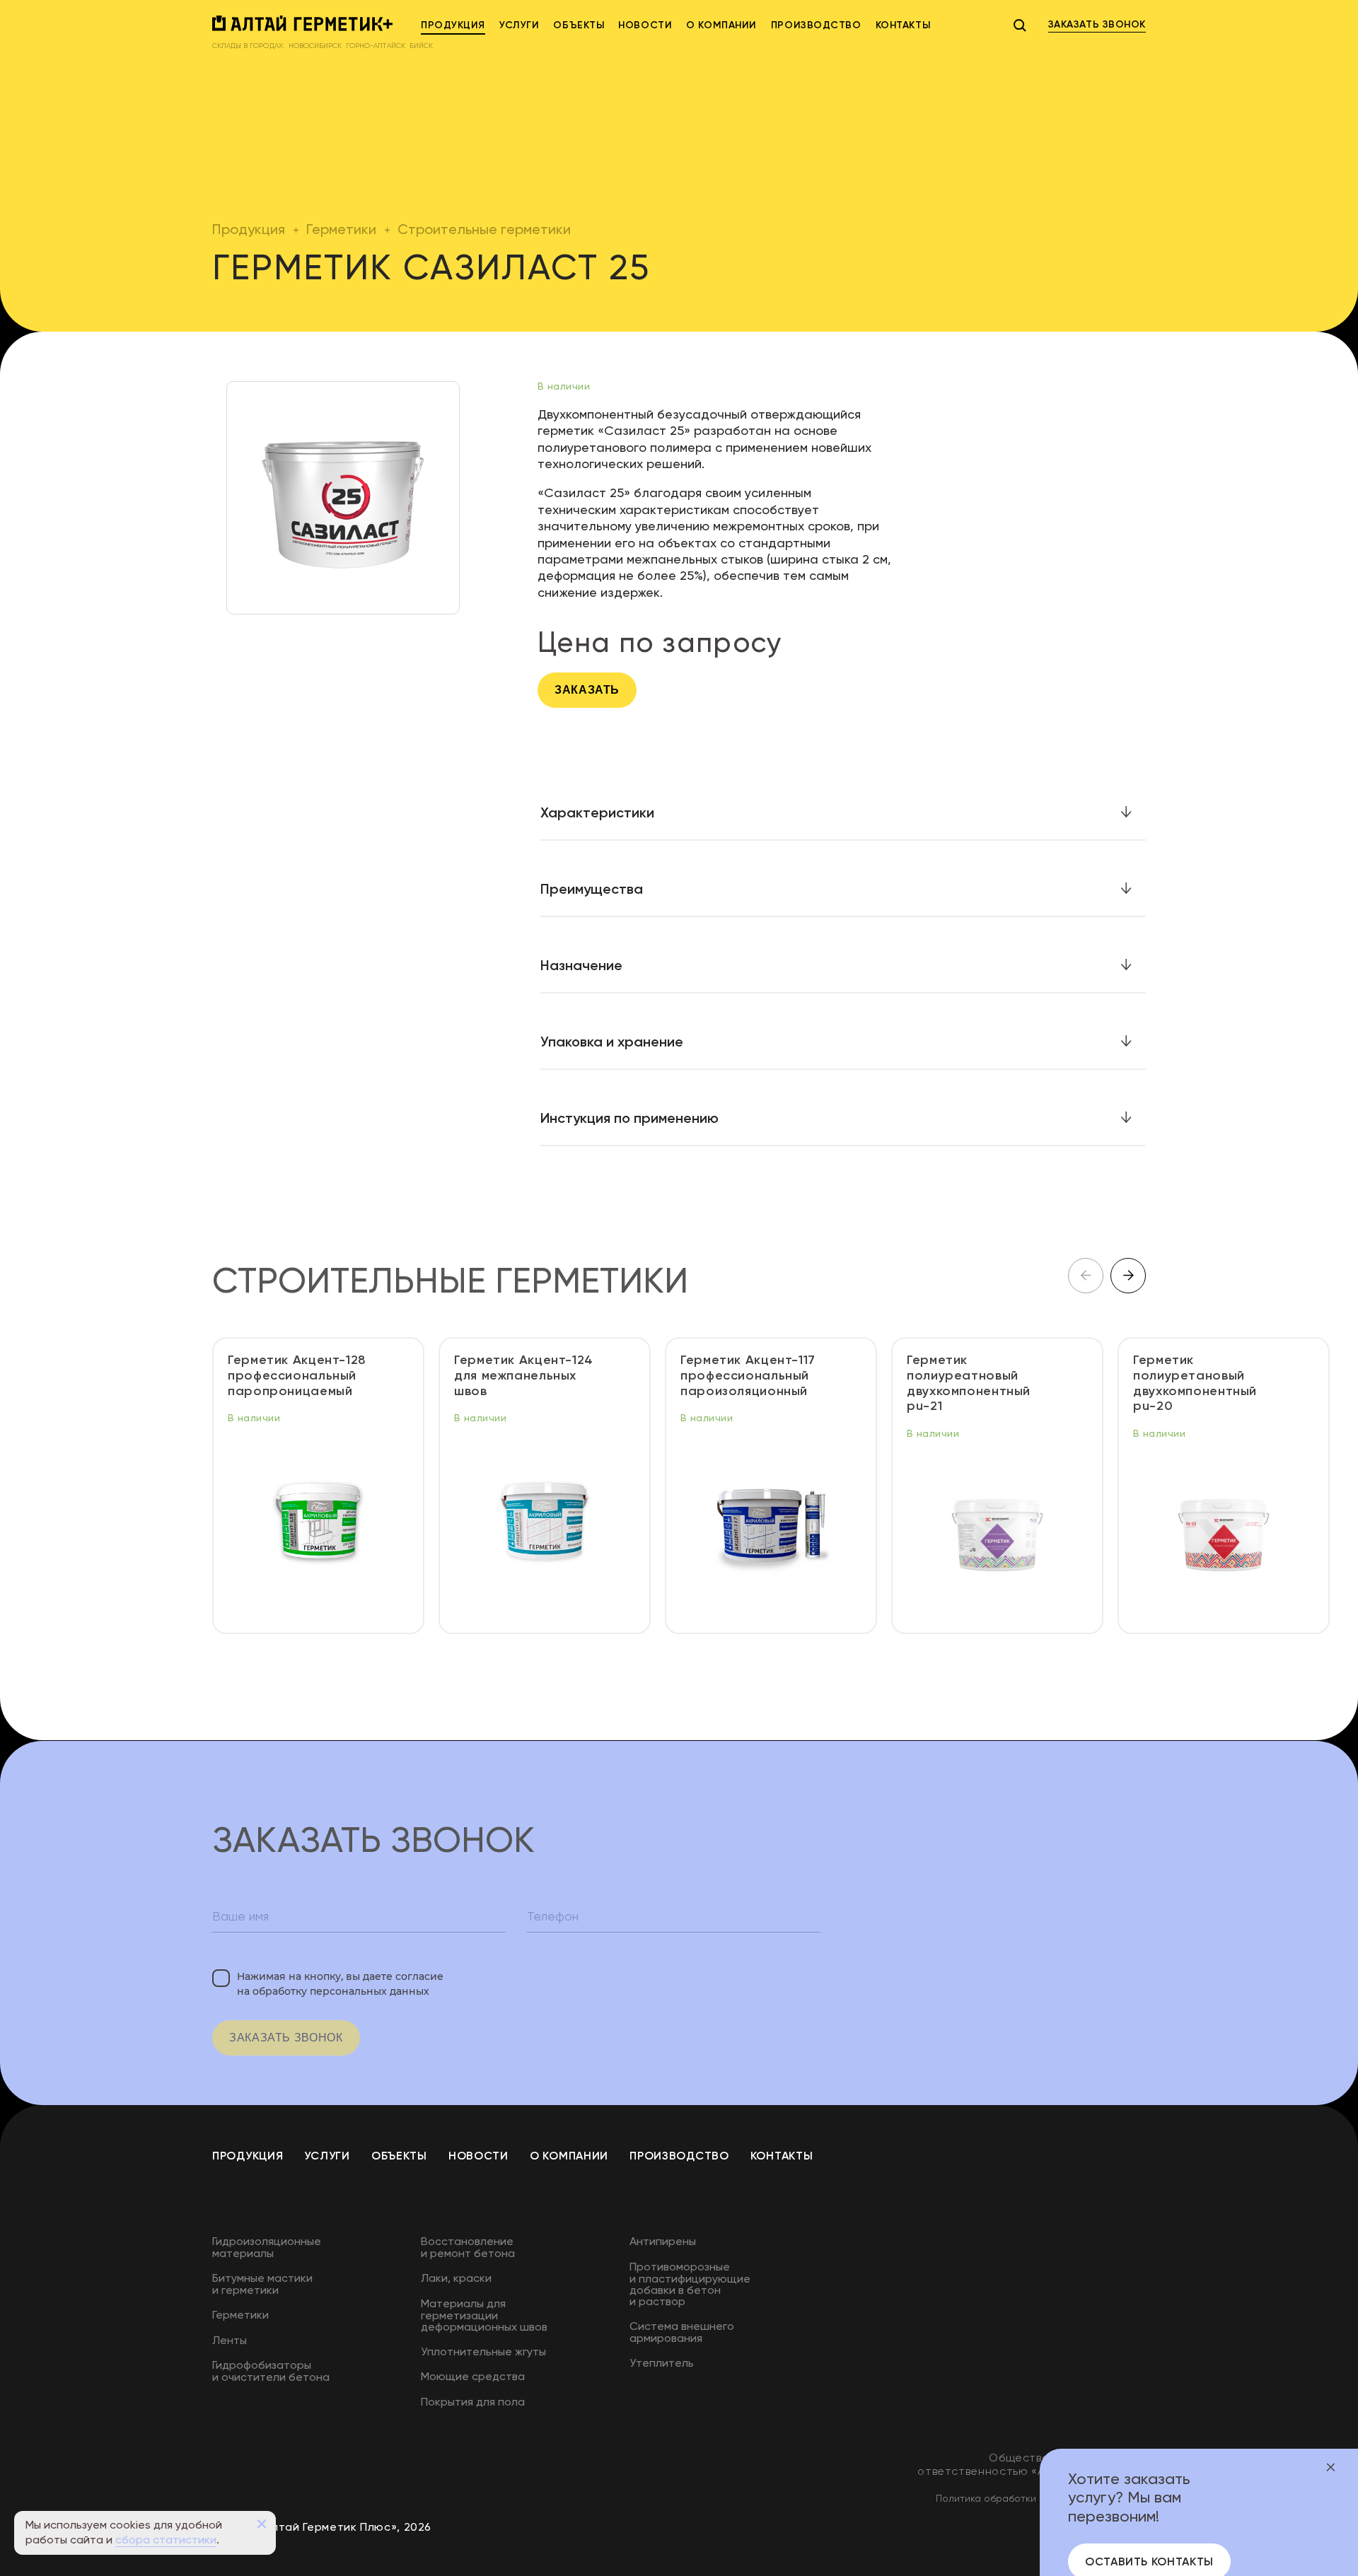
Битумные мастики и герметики (262, 2284)
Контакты (903, 25)
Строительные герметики (484, 229)
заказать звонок (1097, 24)
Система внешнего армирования (682, 2332)
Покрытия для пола (473, 2402)
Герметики (341, 229)
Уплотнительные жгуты (483, 2351)
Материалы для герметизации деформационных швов (484, 2315)
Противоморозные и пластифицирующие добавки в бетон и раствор (690, 2284)
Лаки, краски (456, 2278)
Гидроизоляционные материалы (267, 2247)
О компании (721, 25)
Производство (816, 25)
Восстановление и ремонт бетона (468, 2247)
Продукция (453, 25)
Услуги (519, 25)
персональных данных (370, 1991)
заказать (587, 690)
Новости (645, 25)
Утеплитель (662, 2363)
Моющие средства (473, 2376)
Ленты (230, 2340)
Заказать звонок (286, 2038)
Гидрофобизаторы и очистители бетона (271, 2371)
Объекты (579, 25)
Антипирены (663, 2241)
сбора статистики (166, 2540)
